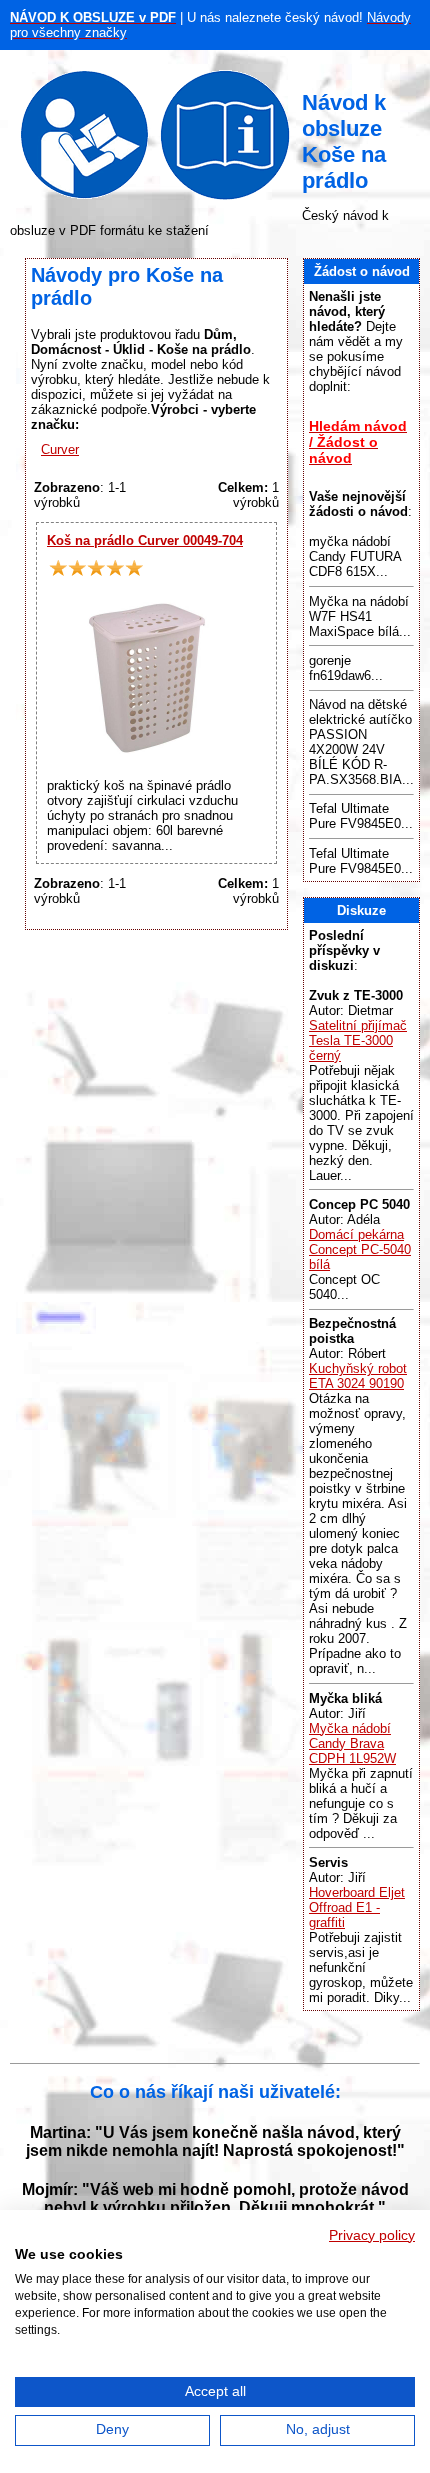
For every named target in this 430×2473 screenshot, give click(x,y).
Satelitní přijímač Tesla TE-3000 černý (358, 1040)
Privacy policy (372, 2235)
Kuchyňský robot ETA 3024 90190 (358, 1376)
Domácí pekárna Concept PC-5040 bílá (360, 1249)
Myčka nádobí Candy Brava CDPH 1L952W (352, 1743)
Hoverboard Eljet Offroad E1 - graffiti (357, 1907)
